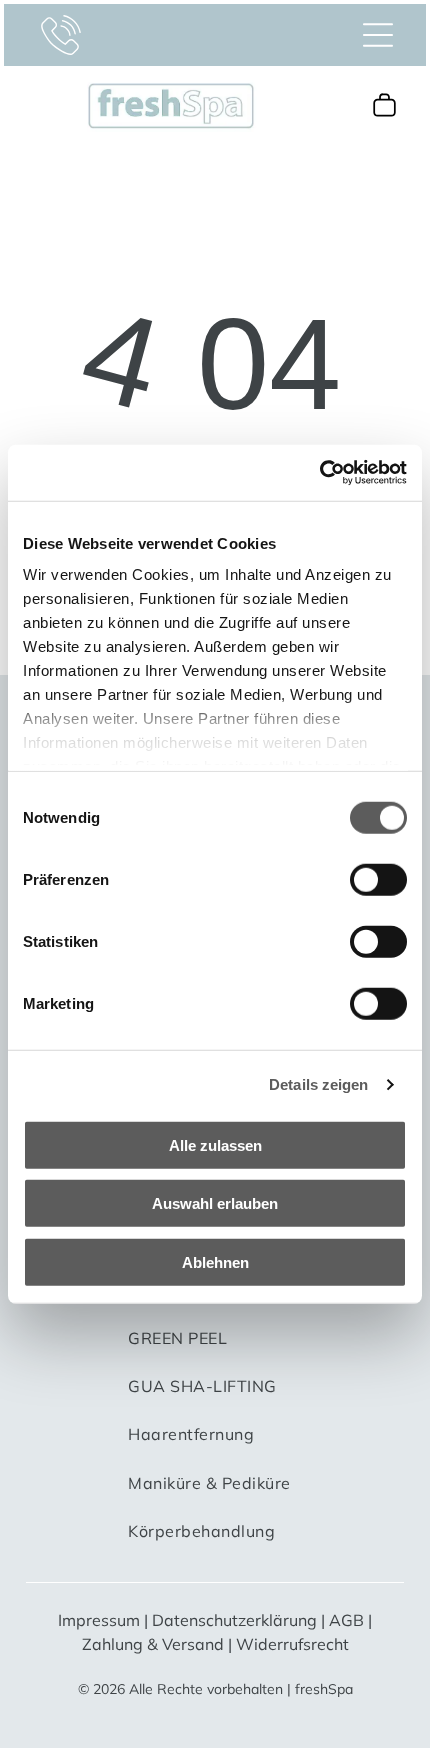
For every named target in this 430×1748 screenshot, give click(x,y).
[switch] (378, 879)
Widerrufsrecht (292, 1644)
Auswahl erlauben (215, 1203)
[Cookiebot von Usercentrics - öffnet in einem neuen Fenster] (319, 473)
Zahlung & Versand (153, 1644)
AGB (346, 1620)
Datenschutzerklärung (234, 1620)
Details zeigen (318, 1084)
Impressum (99, 1620)
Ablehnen (215, 1261)
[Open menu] (378, 35)
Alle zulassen (215, 1144)
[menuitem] (177, 1347)
